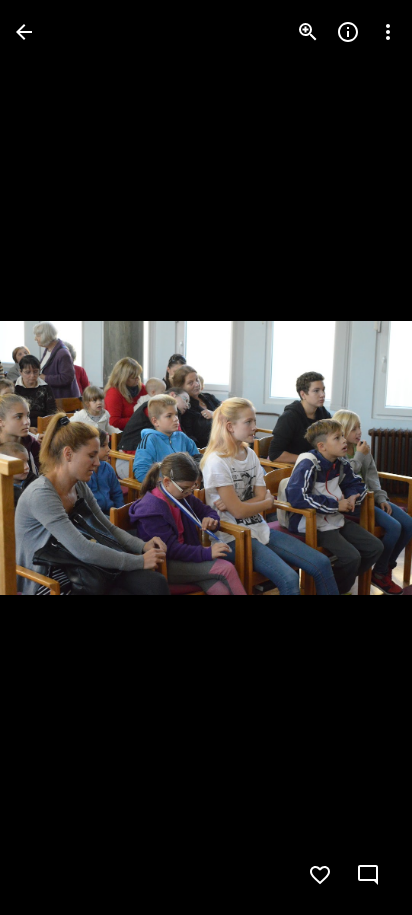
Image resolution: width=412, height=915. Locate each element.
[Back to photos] (24, 32)
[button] (56, 458)
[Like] (320, 875)
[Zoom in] (308, 32)
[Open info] (348, 32)
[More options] (388, 32)
